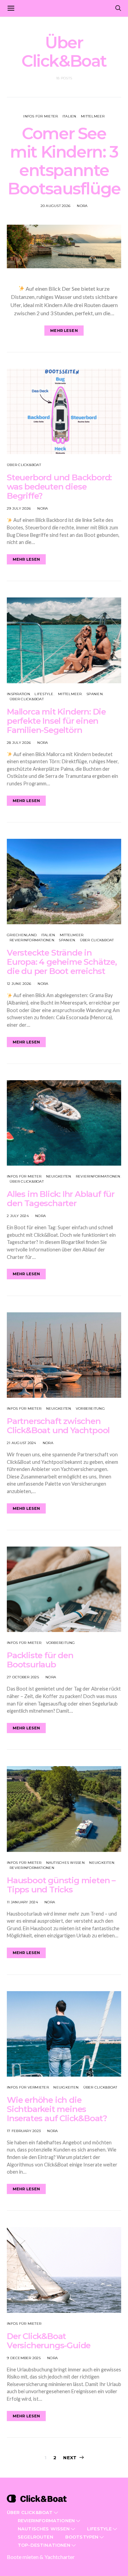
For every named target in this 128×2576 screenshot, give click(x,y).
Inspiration (18, 694)
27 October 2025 (23, 1677)
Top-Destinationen (44, 2545)
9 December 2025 (24, 2358)
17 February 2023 (24, 2131)
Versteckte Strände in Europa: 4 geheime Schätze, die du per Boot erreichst (62, 962)
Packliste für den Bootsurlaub (40, 1660)
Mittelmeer (93, 116)
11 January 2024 (22, 1902)
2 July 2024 (18, 1216)
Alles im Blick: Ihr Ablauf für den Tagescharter (61, 1199)
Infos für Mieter (40, 116)
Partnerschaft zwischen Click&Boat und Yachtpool (58, 1426)
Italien (69, 116)
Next (70, 2458)
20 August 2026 (56, 206)
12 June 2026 (19, 984)
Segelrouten (35, 2537)
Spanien (95, 694)
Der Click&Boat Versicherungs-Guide (49, 2341)
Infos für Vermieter (28, 2087)
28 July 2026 (19, 743)
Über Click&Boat (24, 465)
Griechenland (22, 935)
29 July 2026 (19, 508)
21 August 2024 (22, 1443)
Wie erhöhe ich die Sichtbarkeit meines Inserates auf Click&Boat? (57, 2109)
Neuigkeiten (59, 1176)
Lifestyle (44, 694)
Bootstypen (82, 2537)
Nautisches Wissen (65, 1863)
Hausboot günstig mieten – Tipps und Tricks (61, 1885)
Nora (82, 206)
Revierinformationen (32, 940)
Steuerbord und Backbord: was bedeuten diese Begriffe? (59, 487)
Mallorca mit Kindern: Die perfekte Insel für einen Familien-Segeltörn (56, 721)
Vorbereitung (90, 1409)
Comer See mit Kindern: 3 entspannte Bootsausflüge (64, 161)
